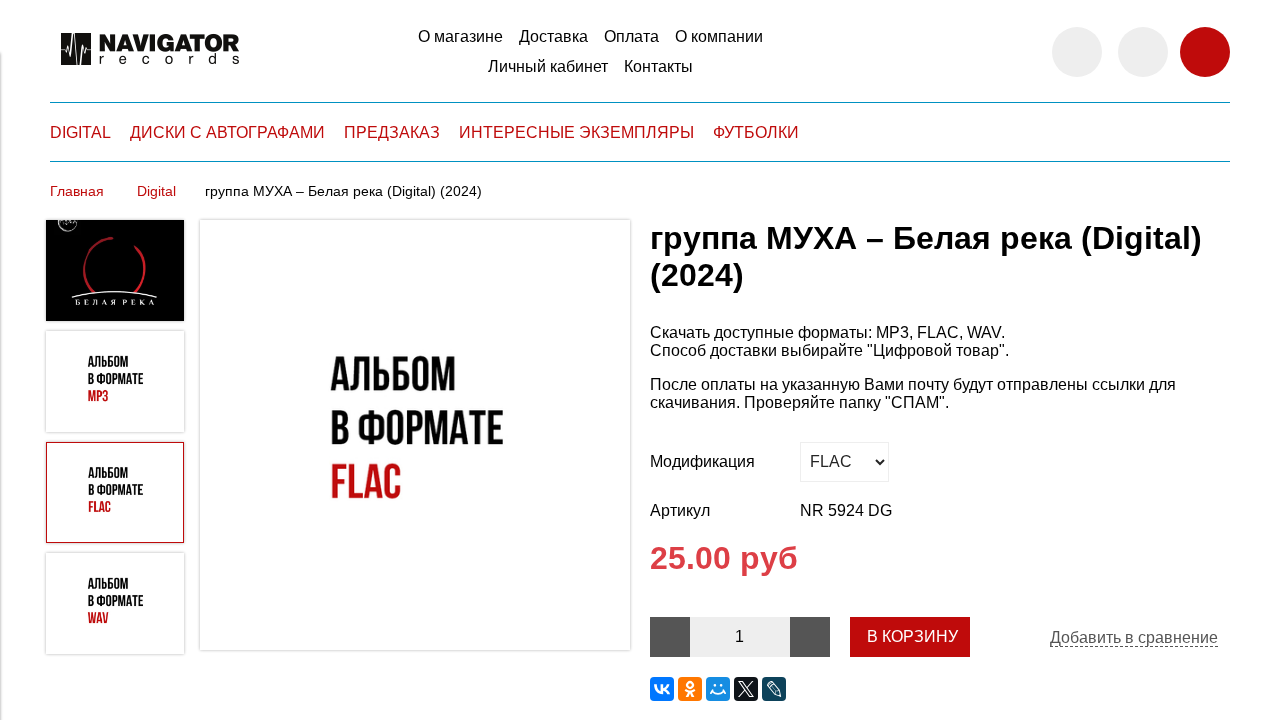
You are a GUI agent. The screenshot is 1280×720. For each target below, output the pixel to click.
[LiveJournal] (774, 689)
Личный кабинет (548, 66)
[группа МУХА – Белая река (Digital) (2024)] (415, 437)
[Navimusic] (150, 73)
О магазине (460, 36)
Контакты (658, 66)
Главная (77, 191)
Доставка (553, 36)
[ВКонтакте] (662, 689)
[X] (746, 689)
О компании (719, 36)
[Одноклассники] (690, 689)
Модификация (702, 461)
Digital (156, 191)
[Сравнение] (1143, 52)
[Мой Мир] (718, 689)
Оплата (631, 36)
